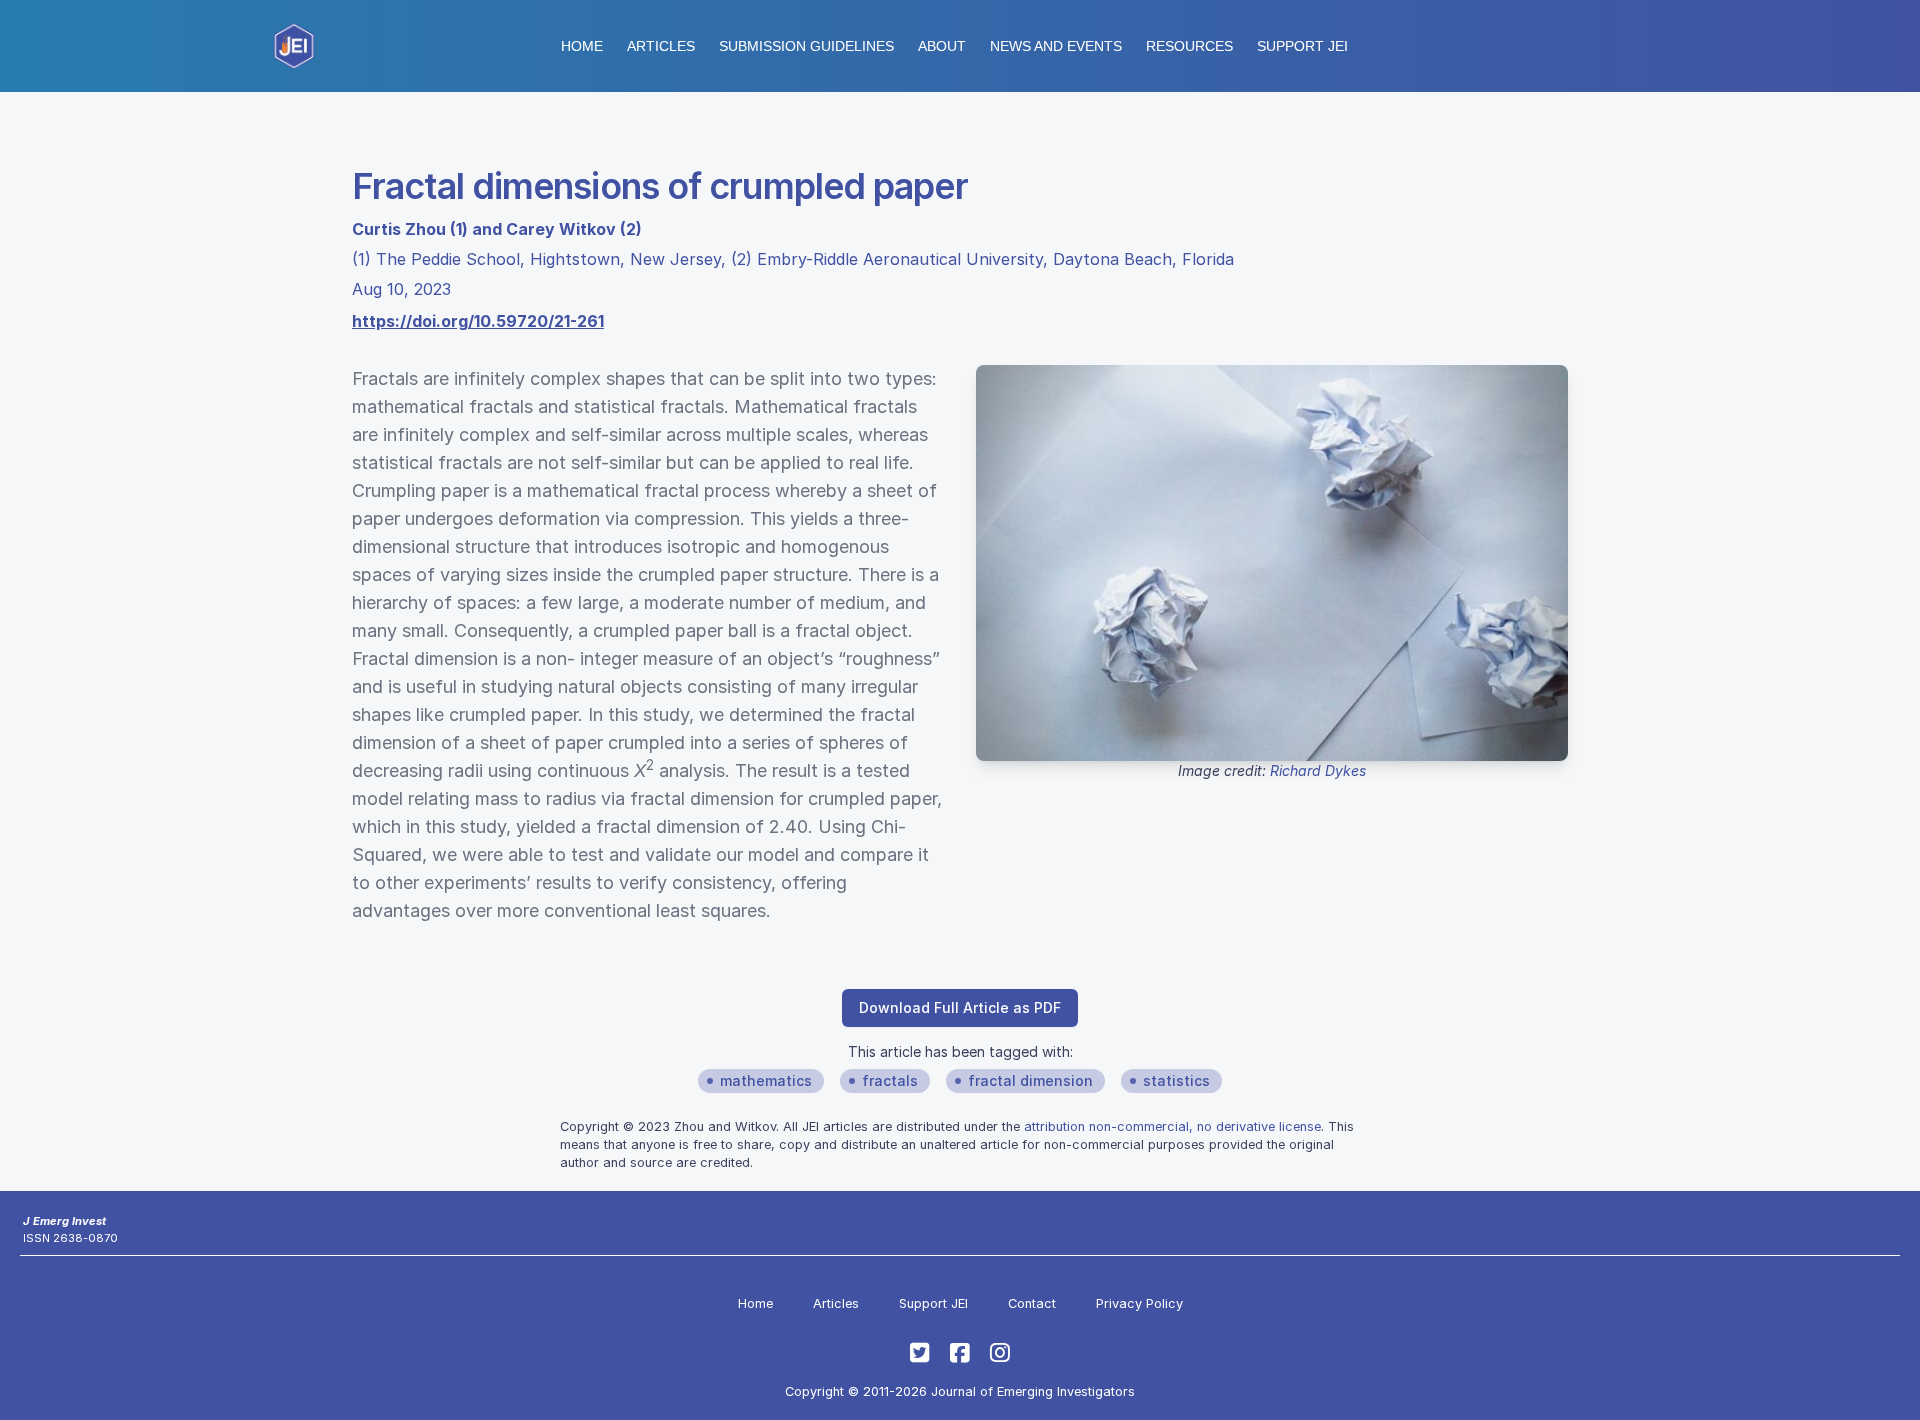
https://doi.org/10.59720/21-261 (478, 321)
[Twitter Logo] (920, 1353)
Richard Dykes (1318, 770)
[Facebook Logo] (960, 1353)
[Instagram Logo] (1000, 1353)
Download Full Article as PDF (960, 1007)
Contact (1032, 1303)
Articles (661, 46)
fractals (890, 1080)
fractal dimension (1030, 1080)
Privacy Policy (1139, 1303)
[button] (806, 46)
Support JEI (933, 1303)
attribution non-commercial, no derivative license (1172, 1126)
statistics (1176, 1080)
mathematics (766, 1080)
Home (582, 46)
